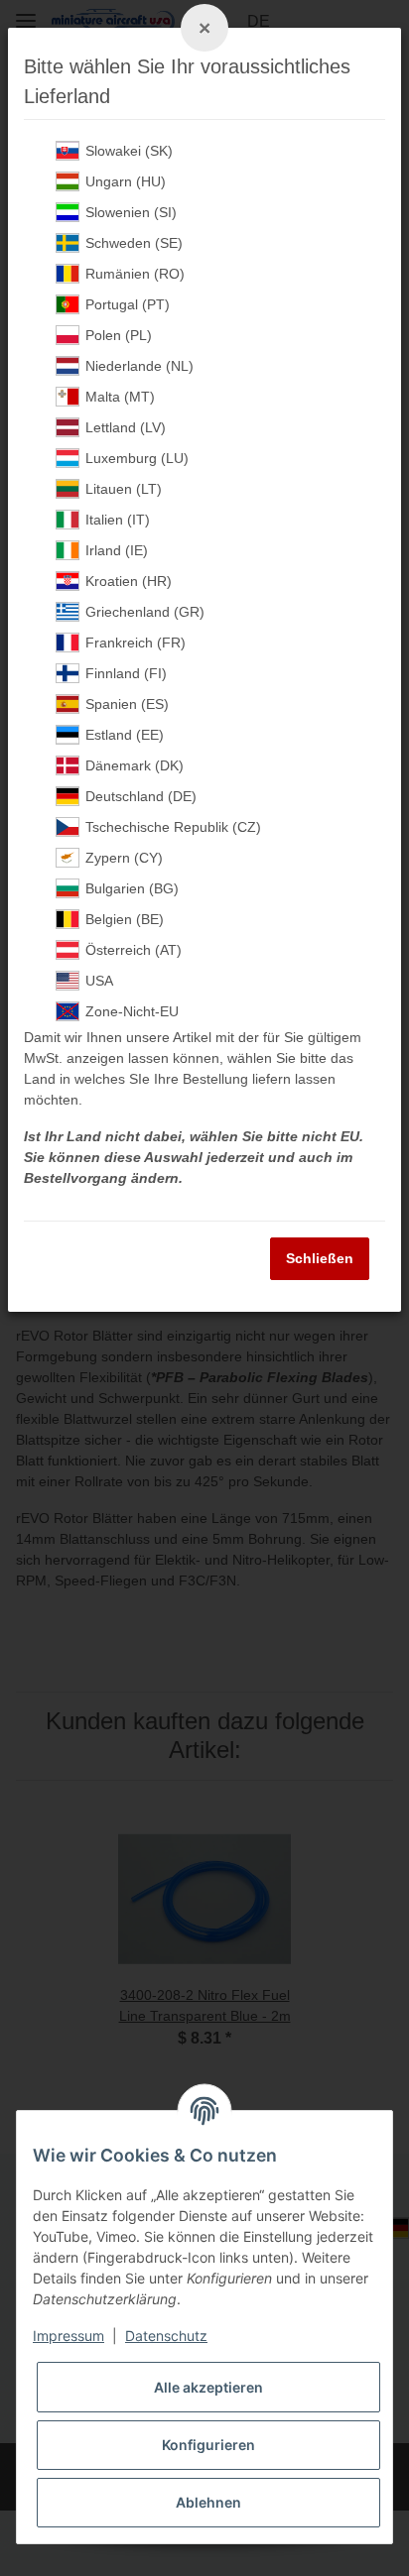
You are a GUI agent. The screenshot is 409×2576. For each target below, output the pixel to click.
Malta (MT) (120, 397)
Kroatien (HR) (129, 581)
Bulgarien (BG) (132, 888)
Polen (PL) (119, 335)
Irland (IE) (117, 550)
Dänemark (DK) (135, 765)
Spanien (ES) (127, 704)
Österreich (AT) (134, 950)
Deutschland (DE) (141, 796)
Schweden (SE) (134, 243)
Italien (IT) (118, 520)
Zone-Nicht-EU (132, 1011)
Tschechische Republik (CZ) (173, 827)
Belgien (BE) (125, 919)
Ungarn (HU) (126, 181)
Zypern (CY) (124, 858)
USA (99, 981)
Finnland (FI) (126, 673)
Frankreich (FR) (136, 643)
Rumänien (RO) (135, 274)
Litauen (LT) (124, 489)
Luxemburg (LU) (137, 458)
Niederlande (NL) (139, 366)
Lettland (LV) (126, 427)
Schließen (320, 1258)
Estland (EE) (125, 735)
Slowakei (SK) (129, 151)
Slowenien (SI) (131, 212)
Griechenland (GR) (145, 612)
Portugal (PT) (128, 304)
